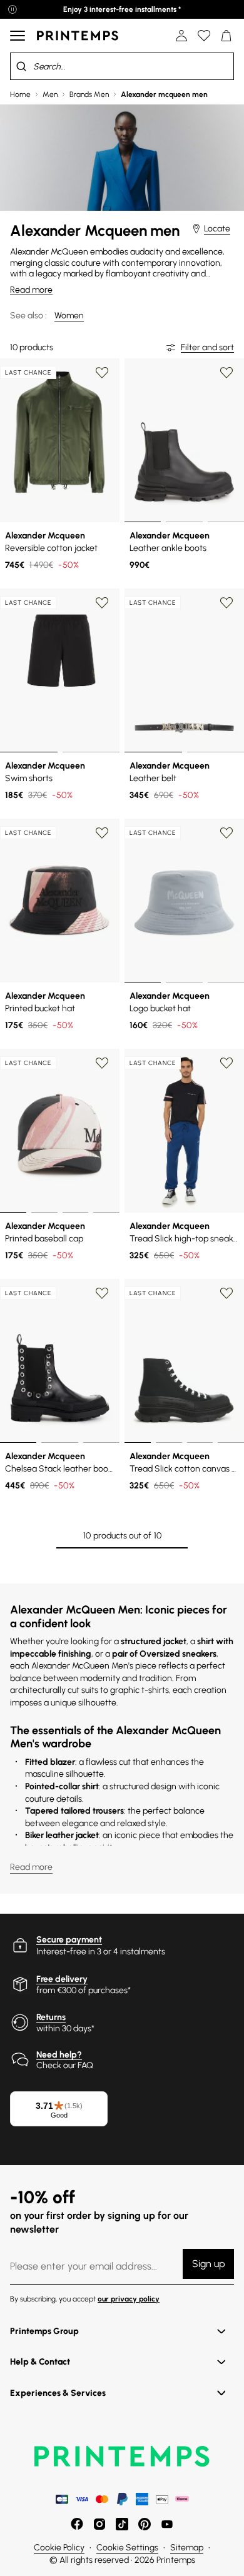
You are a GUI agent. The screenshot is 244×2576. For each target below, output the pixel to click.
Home (20, 94)
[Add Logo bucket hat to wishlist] (226, 833)
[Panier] (226, 36)
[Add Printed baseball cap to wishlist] (102, 1063)
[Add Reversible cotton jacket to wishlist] (102, 373)
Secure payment (69, 1940)
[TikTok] (122, 2524)
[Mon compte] (181, 36)
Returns (51, 2017)
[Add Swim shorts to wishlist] (102, 603)
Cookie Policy (59, 2548)
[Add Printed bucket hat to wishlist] (102, 833)
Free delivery (62, 1979)
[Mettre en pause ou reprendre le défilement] (13, 9)
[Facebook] (77, 2524)
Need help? (59, 2055)
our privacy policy (129, 2299)
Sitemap (187, 2548)
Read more (31, 290)
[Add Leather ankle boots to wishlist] (226, 373)
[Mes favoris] (204, 36)
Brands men (89, 94)
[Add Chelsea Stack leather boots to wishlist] (102, 1293)
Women (69, 316)
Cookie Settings (127, 2548)
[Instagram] (99, 2524)
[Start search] (21, 66)
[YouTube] (167, 2524)
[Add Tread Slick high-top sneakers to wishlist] (226, 1063)
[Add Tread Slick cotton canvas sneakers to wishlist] (226, 1293)
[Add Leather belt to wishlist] (226, 603)
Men (50, 94)
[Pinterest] (145, 2524)
